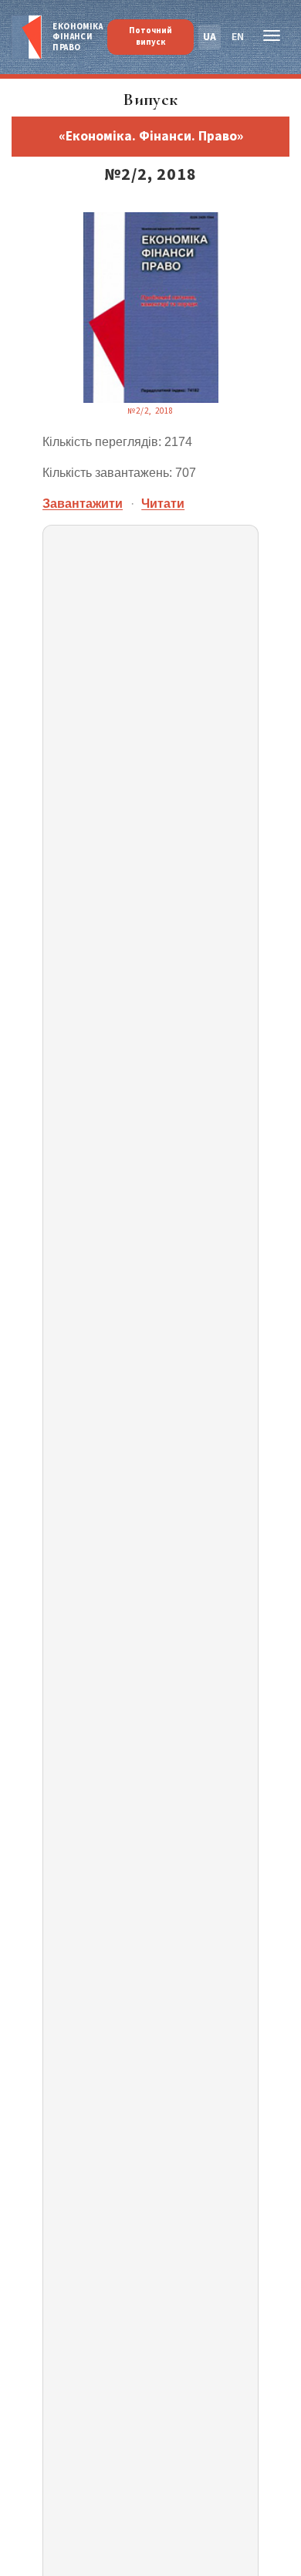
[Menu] (272, 38)
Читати (163, 504)
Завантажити (83, 504)
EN (238, 37)
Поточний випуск (150, 36)
